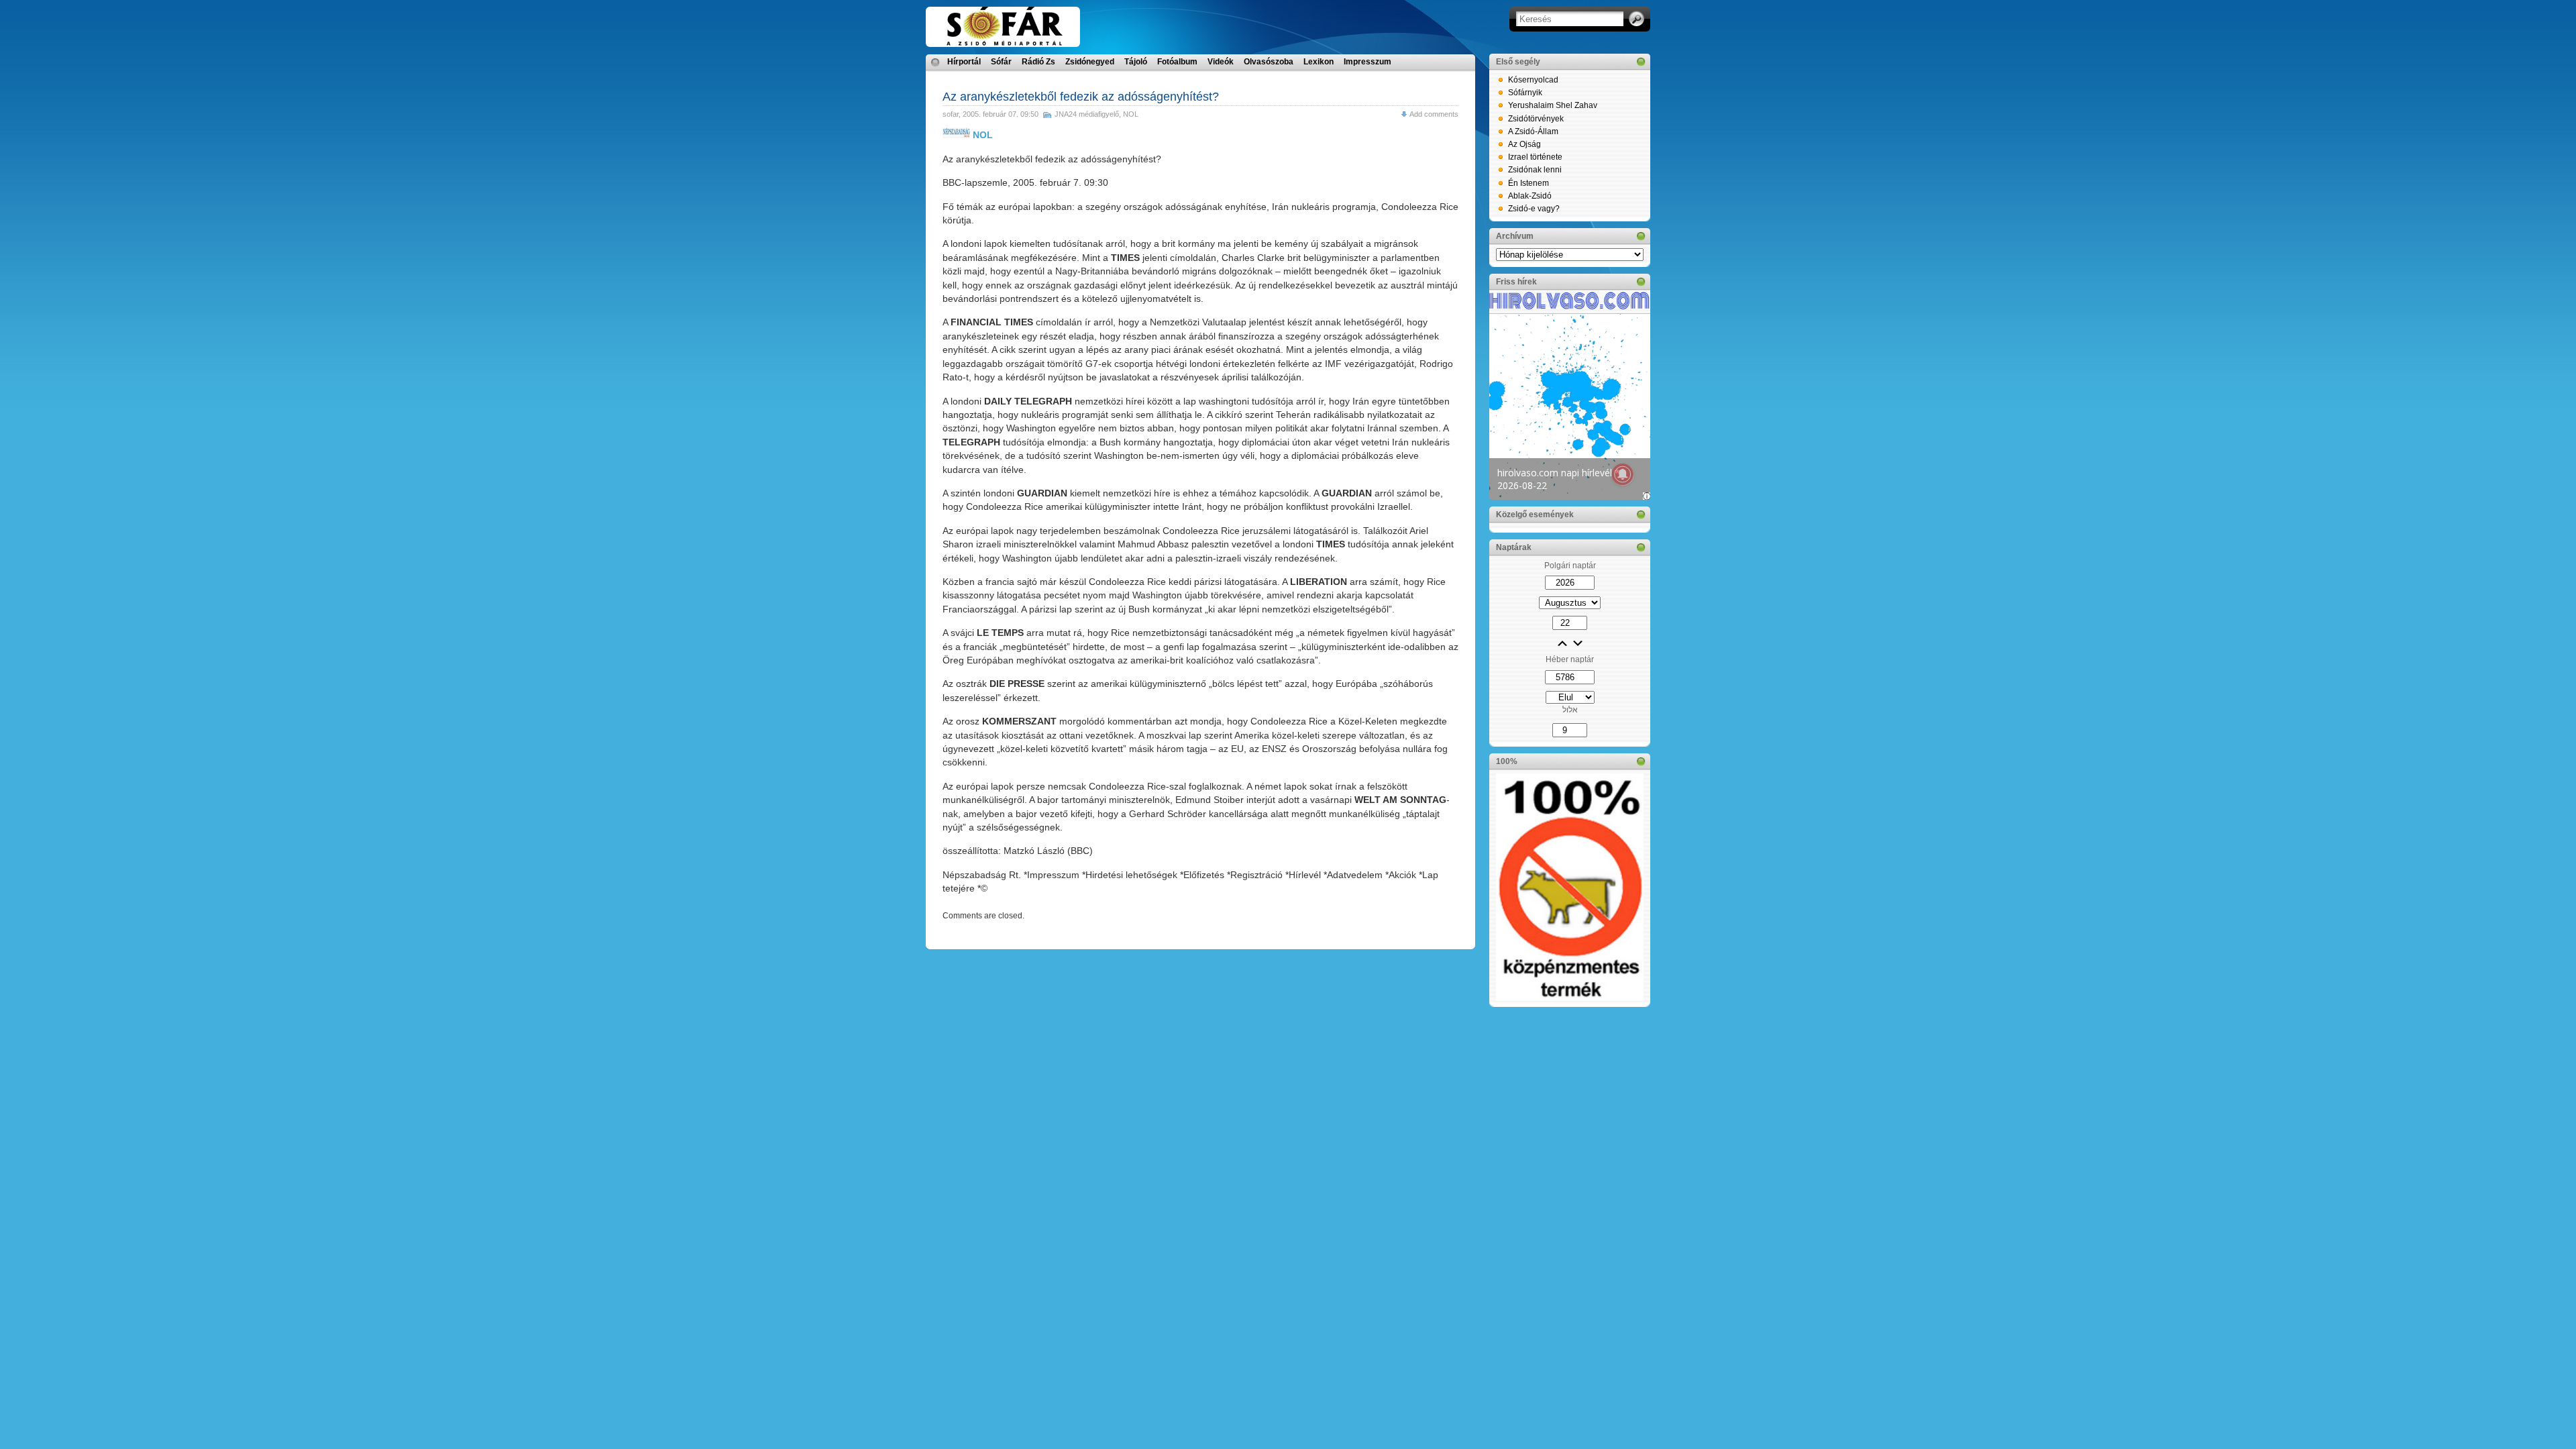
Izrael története (1535, 157)
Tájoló (1136, 62)
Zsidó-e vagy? (1534, 209)
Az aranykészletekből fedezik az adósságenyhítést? (1081, 97)
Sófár (1001, 62)
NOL (1131, 114)
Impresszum (1367, 62)
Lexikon (1319, 62)
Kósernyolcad (1533, 80)
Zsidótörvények (1536, 119)
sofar (951, 114)
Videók (1221, 62)
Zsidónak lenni (1535, 170)
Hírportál (964, 62)
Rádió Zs (1038, 62)
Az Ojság (1524, 144)
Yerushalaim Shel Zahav (1553, 105)
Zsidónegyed (1090, 62)
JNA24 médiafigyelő (1087, 114)
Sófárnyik (1525, 93)
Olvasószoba (1269, 62)
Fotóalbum (1177, 62)
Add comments (1434, 114)
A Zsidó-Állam (1533, 131)
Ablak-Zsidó (1530, 196)
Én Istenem (1528, 183)
